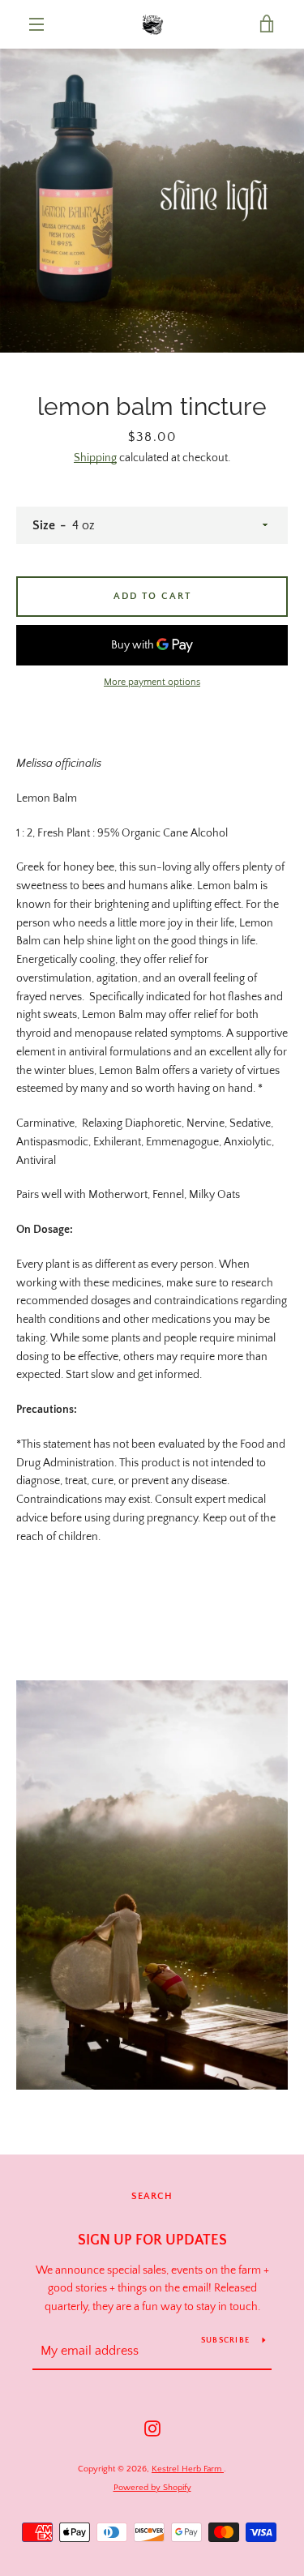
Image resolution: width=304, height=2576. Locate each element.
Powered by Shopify (152, 2488)
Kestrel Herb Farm (188, 2469)
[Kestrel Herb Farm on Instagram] (152, 2428)
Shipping (95, 458)
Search (152, 2196)
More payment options (152, 682)
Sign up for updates (152, 2240)
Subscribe (225, 2341)
